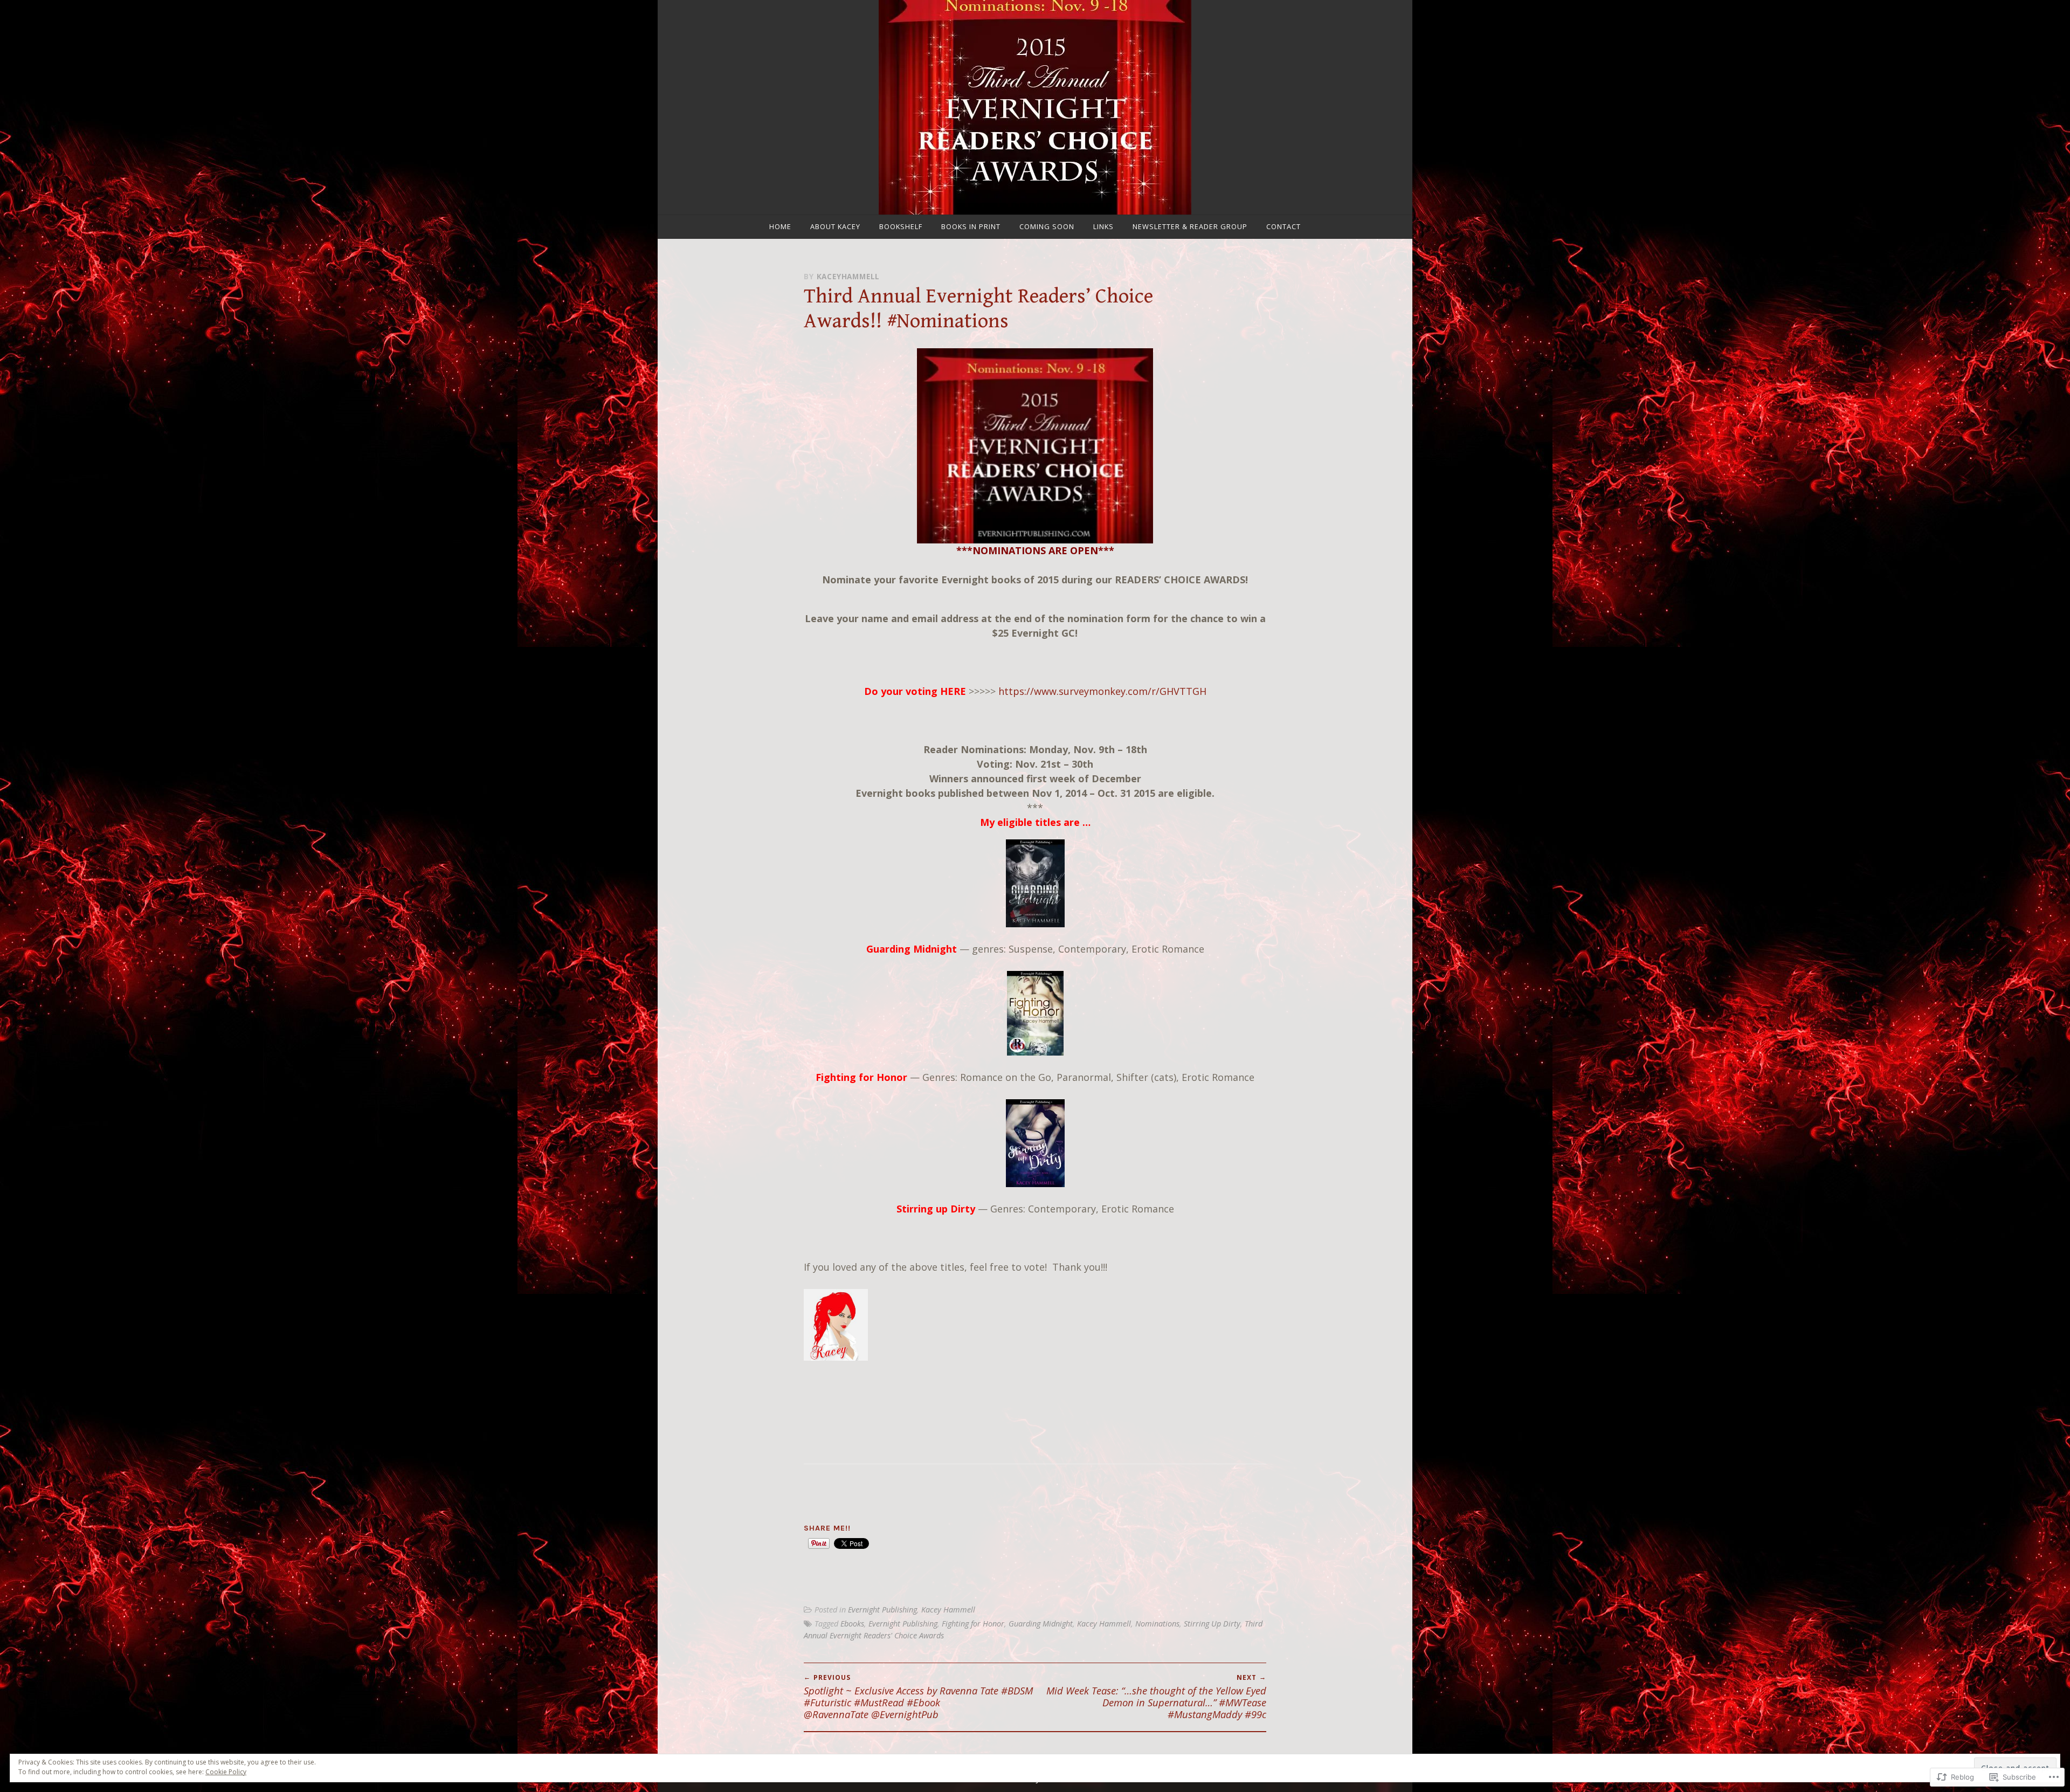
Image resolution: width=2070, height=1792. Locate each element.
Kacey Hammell (948, 1610)
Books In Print (971, 226)
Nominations (1157, 1624)
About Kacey (835, 226)
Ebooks (852, 1624)
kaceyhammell (848, 276)
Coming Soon (1047, 226)
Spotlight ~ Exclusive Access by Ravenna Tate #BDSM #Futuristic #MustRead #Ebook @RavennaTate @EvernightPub (918, 1697)
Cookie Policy (226, 1772)
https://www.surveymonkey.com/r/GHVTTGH (1102, 691)
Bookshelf (901, 226)
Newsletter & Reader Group (1190, 226)
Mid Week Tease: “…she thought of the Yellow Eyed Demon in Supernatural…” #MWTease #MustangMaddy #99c (1156, 1697)
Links (1103, 226)
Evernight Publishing (882, 1610)
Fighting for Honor (861, 1077)
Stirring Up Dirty (1212, 1624)
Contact (1284, 226)
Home (780, 226)
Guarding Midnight (1041, 1624)
